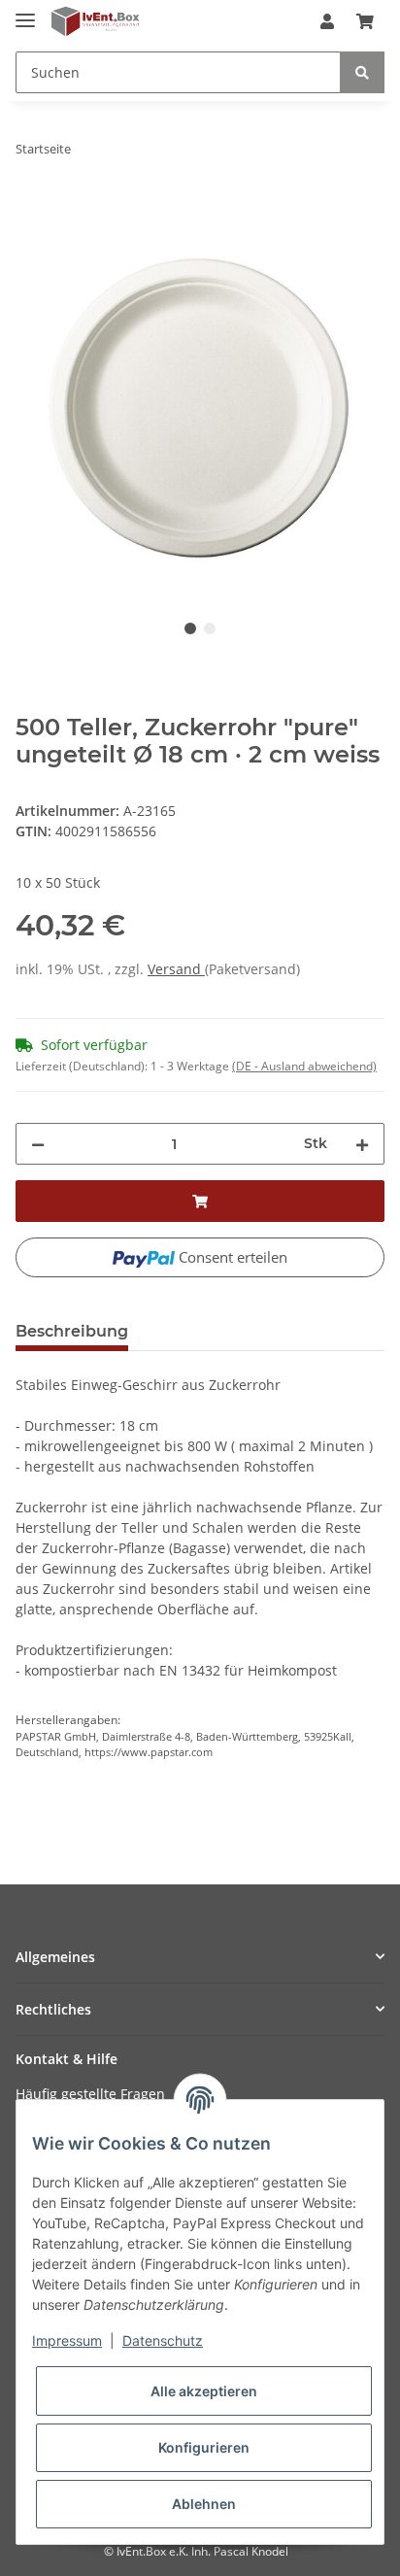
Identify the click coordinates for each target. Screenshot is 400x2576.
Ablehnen (204, 2504)
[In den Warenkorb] (31, 210)
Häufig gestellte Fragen (90, 2094)
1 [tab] (190, 628)
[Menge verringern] (38, 1144)
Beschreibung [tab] (72, 1331)
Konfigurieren (204, 2447)
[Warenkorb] (365, 21)
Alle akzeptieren (204, 2391)
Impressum (67, 2340)
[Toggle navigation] (25, 12)
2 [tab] (210, 628)
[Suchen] (362, 72)
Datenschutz (163, 2340)
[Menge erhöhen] (362, 1144)
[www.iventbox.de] (96, 22)
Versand (176, 969)
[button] (327, 21)
